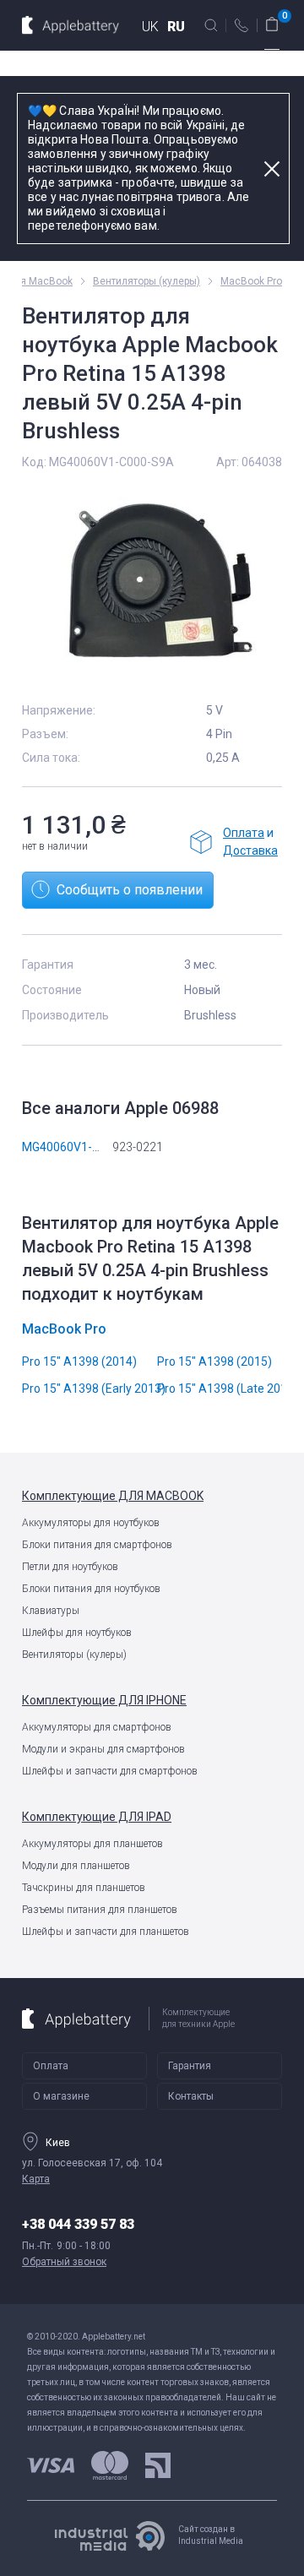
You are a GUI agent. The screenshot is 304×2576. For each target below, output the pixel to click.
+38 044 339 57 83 (78, 2224)
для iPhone (104, 1700)
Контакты (191, 2096)
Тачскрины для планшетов (84, 1888)
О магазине (61, 2096)
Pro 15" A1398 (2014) (79, 1361)
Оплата (244, 833)
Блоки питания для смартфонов (97, 1545)
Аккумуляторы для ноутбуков (91, 1523)
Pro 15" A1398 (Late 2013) (228, 1389)
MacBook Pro (251, 281)
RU (176, 27)
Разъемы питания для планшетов (100, 1910)
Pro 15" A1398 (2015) (214, 1361)
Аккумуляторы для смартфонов (97, 1727)
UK (150, 27)
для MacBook (113, 1496)
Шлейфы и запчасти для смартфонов (110, 1771)
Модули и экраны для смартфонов (103, 1749)
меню (272, 55)
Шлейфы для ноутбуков (77, 1633)
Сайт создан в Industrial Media (211, 2535)
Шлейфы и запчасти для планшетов (106, 1932)
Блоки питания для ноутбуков (91, 1589)
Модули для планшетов (76, 1866)
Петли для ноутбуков (70, 1567)
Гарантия (190, 2066)
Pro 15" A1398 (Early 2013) (94, 1389)
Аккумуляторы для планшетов (92, 1844)
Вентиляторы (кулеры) (74, 1655)
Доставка (250, 851)
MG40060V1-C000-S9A (84, 1147)
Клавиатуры (51, 1611)
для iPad (97, 1817)
